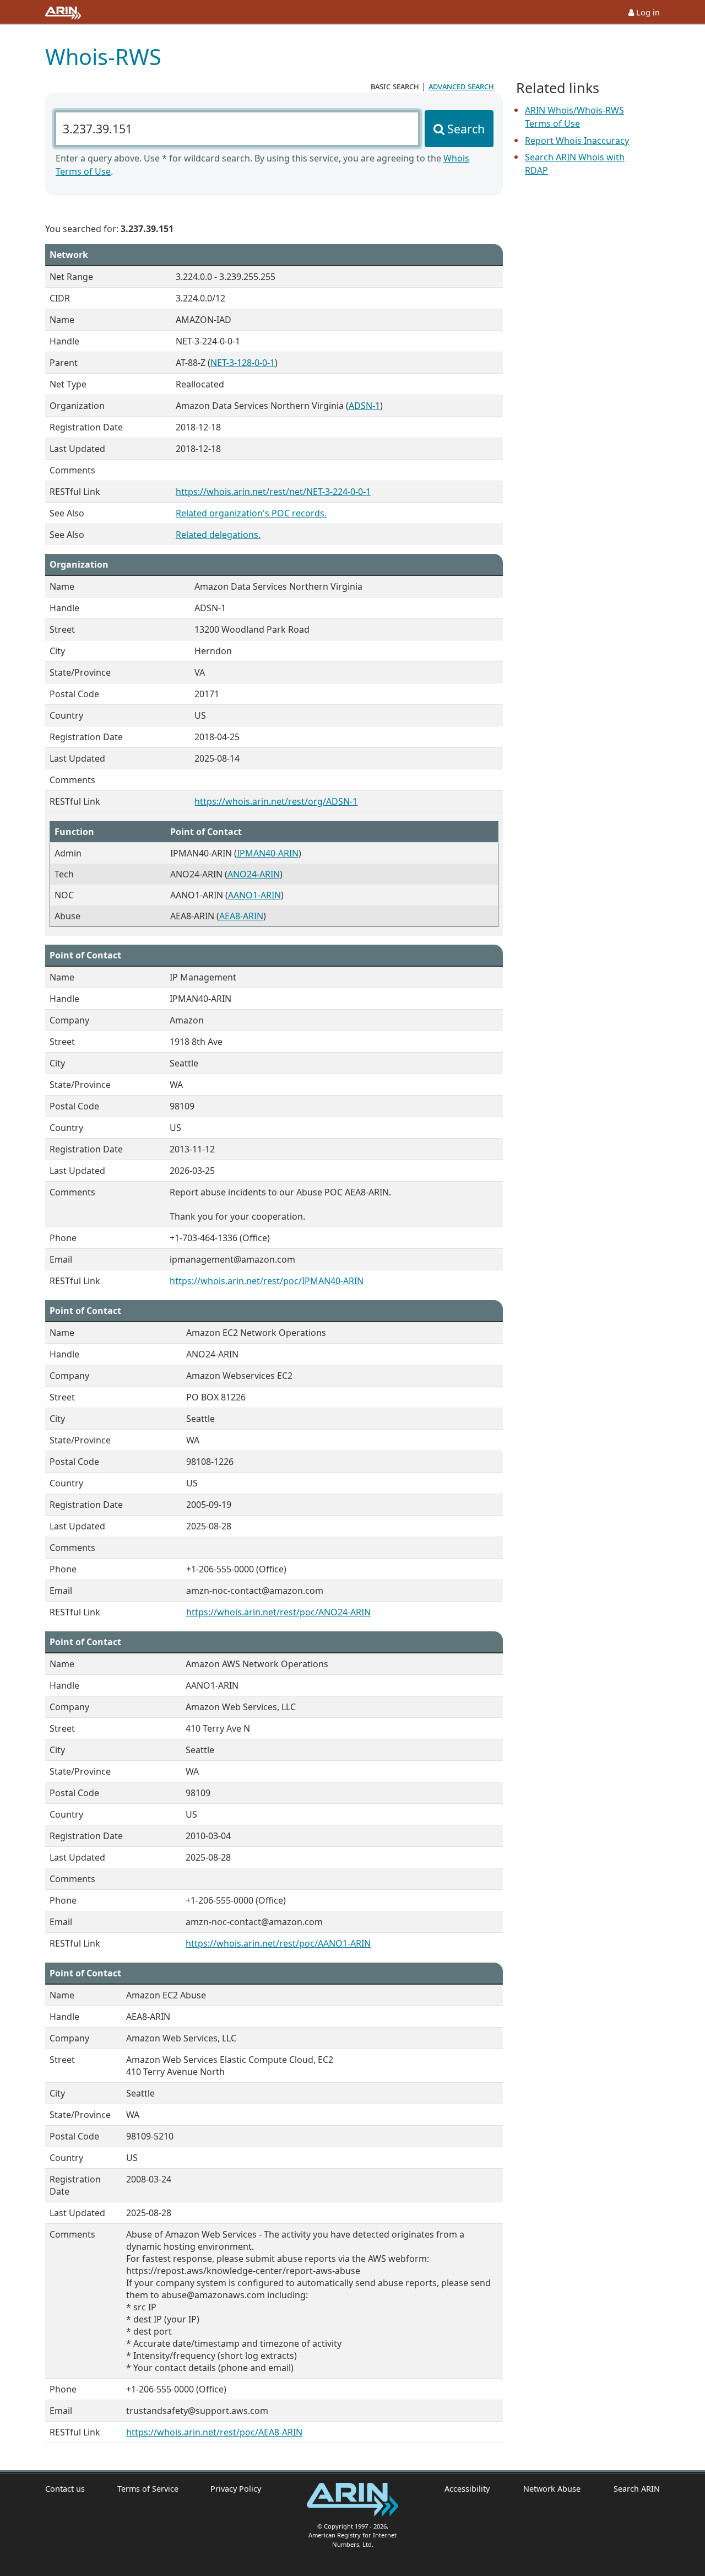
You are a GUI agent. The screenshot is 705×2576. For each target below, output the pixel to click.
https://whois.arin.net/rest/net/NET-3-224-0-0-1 (273, 492)
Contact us (65, 2489)
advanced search (461, 86)
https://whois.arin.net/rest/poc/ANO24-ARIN (278, 1612)
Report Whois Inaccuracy (577, 141)
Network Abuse (552, 2489)
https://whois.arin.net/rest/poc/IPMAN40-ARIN (267, 1281)
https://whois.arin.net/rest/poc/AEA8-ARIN (214, 2432)
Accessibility (467, 2489)
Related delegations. (218, 535)
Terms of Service (148, 2489)
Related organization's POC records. (251, 513)
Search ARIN (637, 2489)
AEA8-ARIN (241, 916)
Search (466, 129)
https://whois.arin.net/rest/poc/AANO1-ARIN (278, 1943)
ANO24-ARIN (254, 874)
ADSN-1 (364, 406)
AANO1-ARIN (254, 895)
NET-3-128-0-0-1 (243, 363)
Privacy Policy (236, 2489)
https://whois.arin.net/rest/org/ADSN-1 (276, 801)
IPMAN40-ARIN (268, 853)
